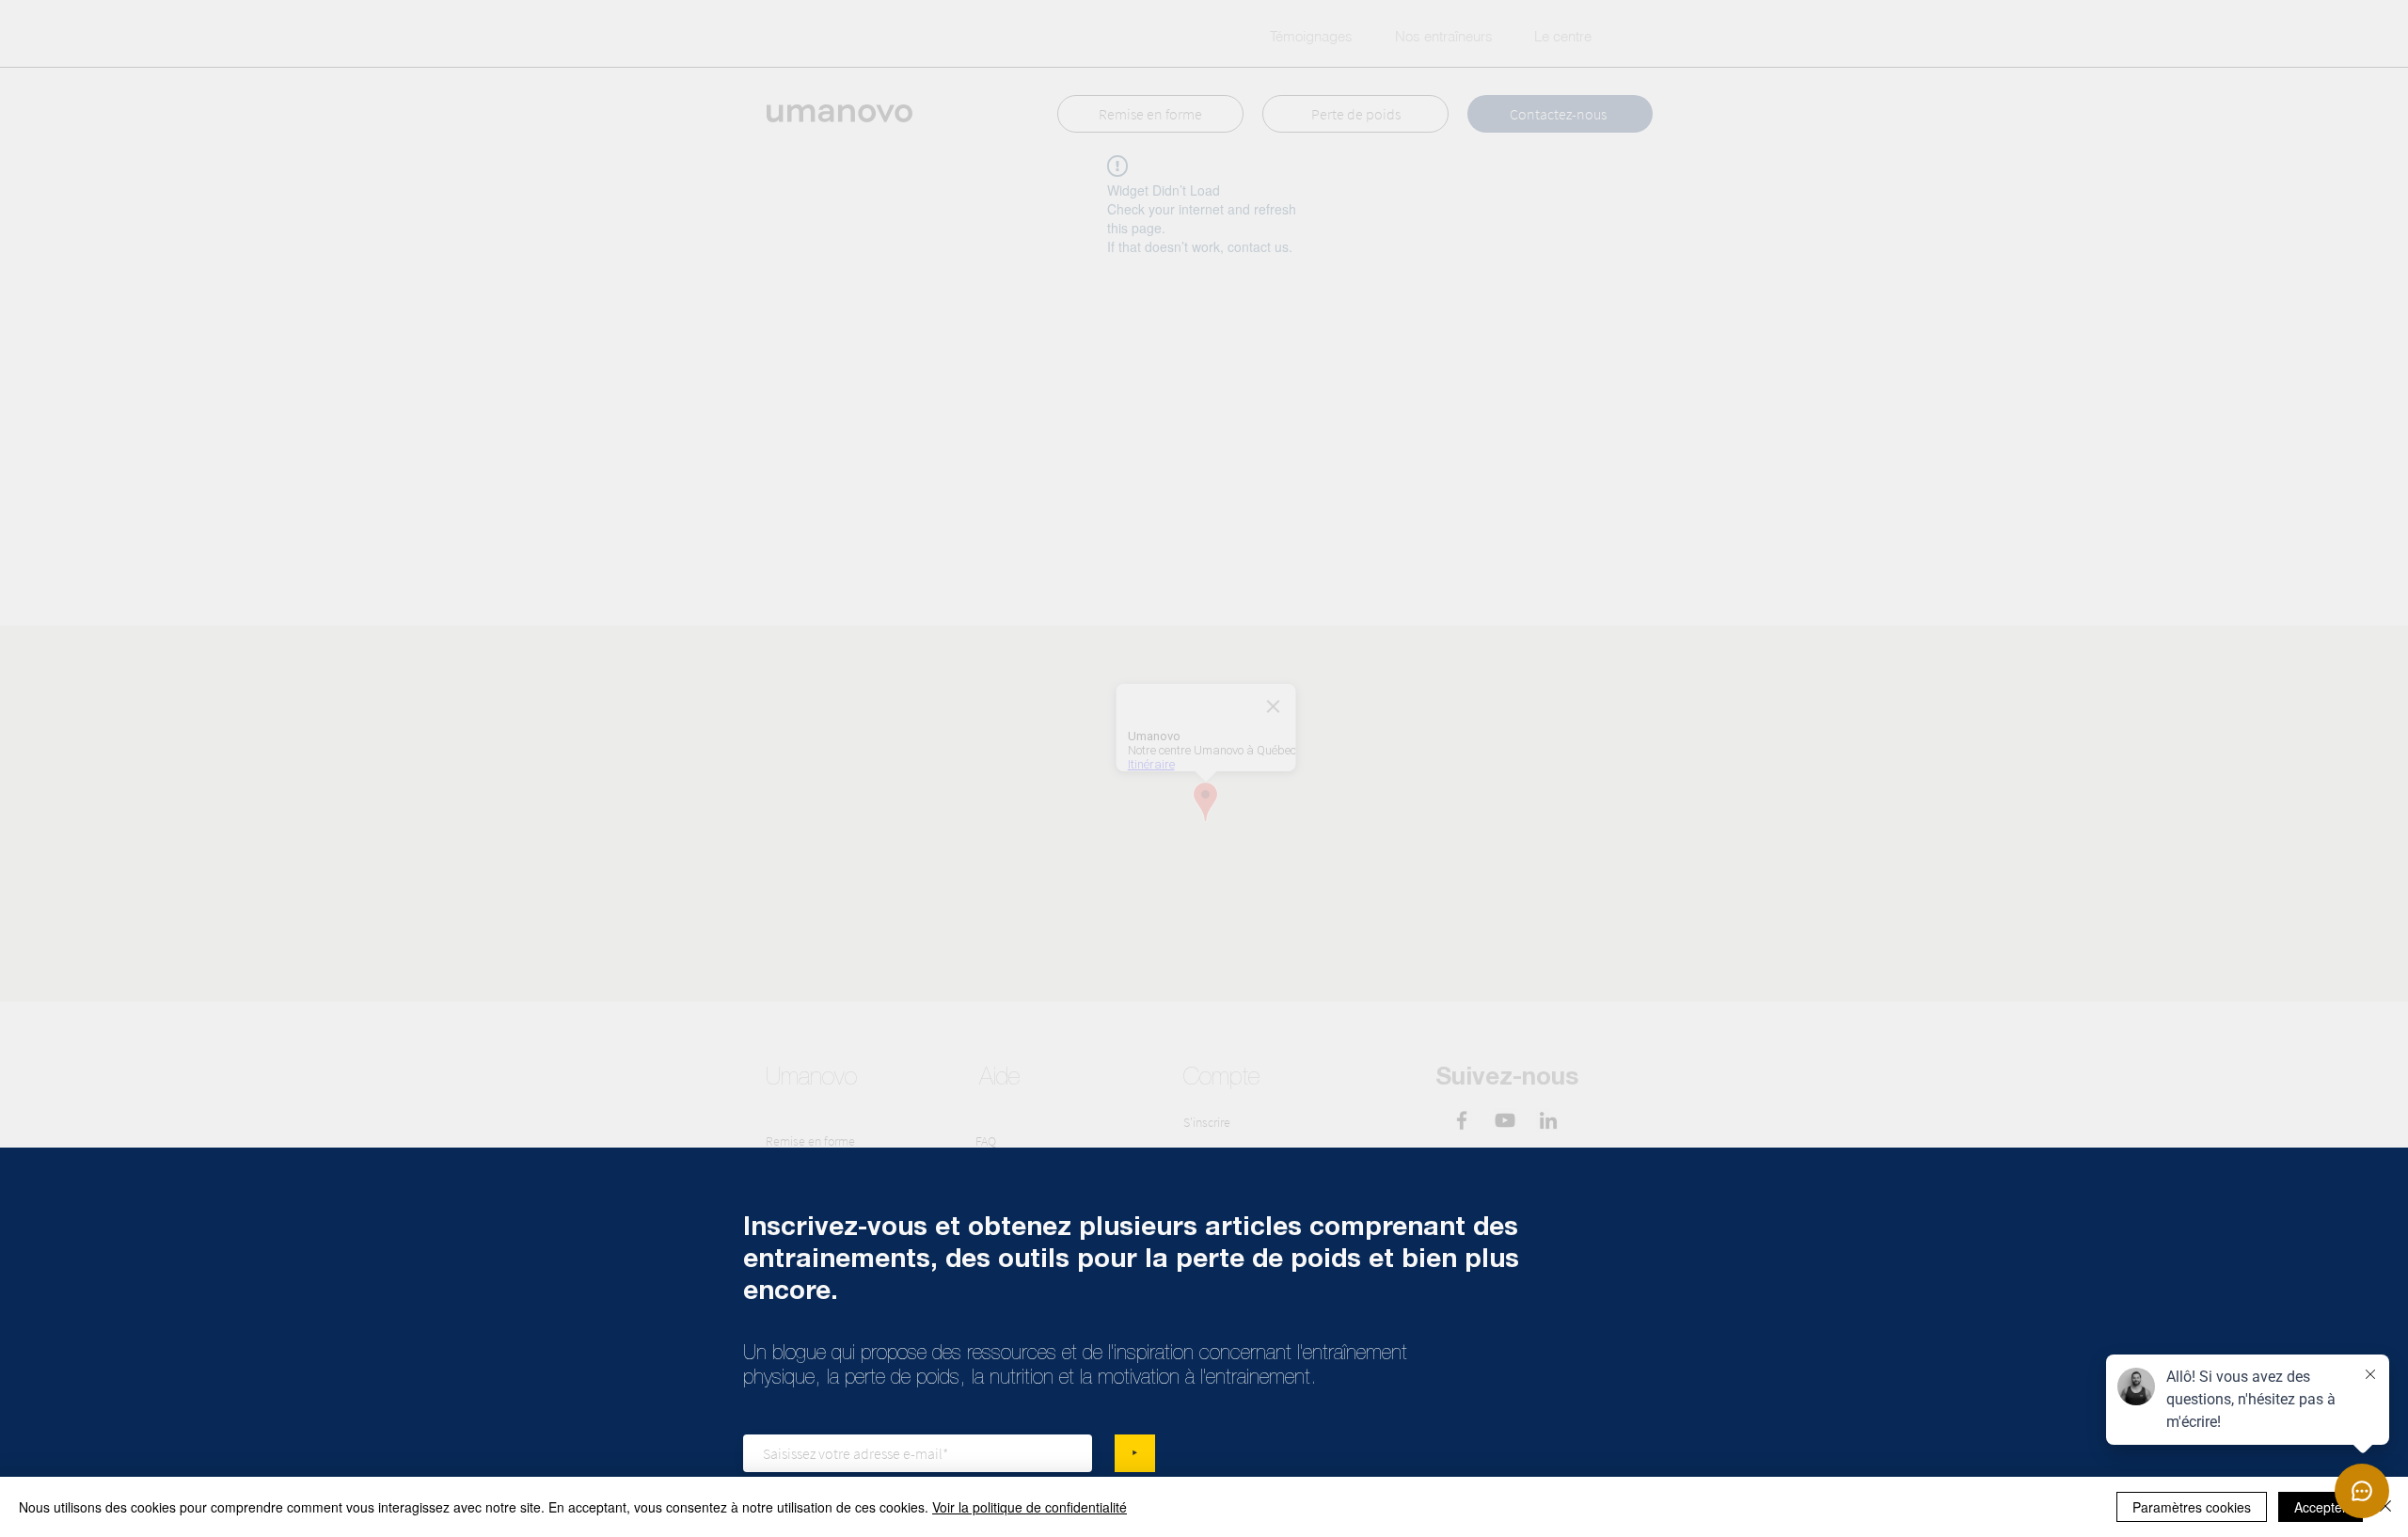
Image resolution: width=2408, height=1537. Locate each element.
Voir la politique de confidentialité (1030, 1507)
